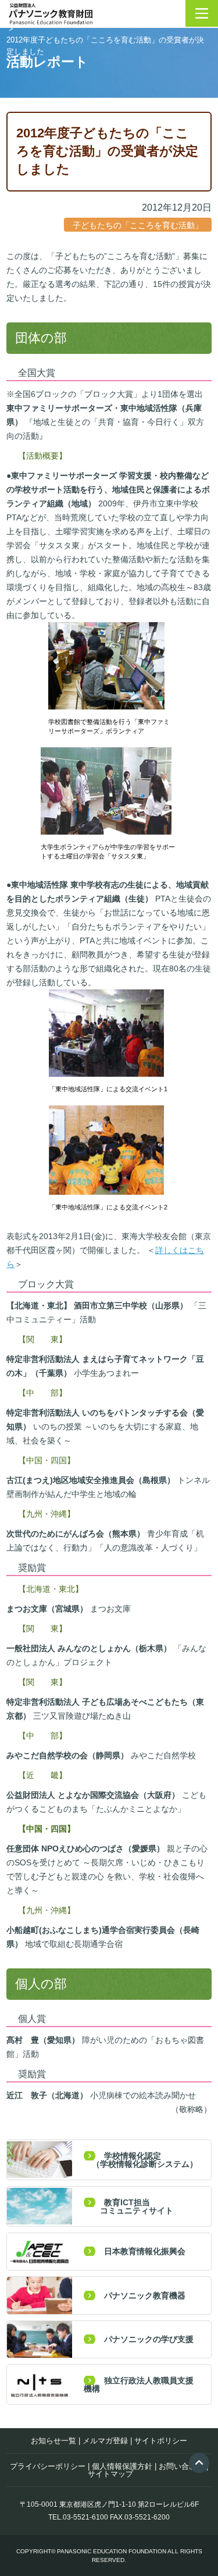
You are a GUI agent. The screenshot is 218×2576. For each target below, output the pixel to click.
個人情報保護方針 (122, 2466)
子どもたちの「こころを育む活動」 (138, 225)
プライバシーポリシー (48, 2466)
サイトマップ (110, 2474)
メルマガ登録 (105, 2441)
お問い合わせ (181, 2466)
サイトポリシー (161, 2441)
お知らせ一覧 (53, 2441)
